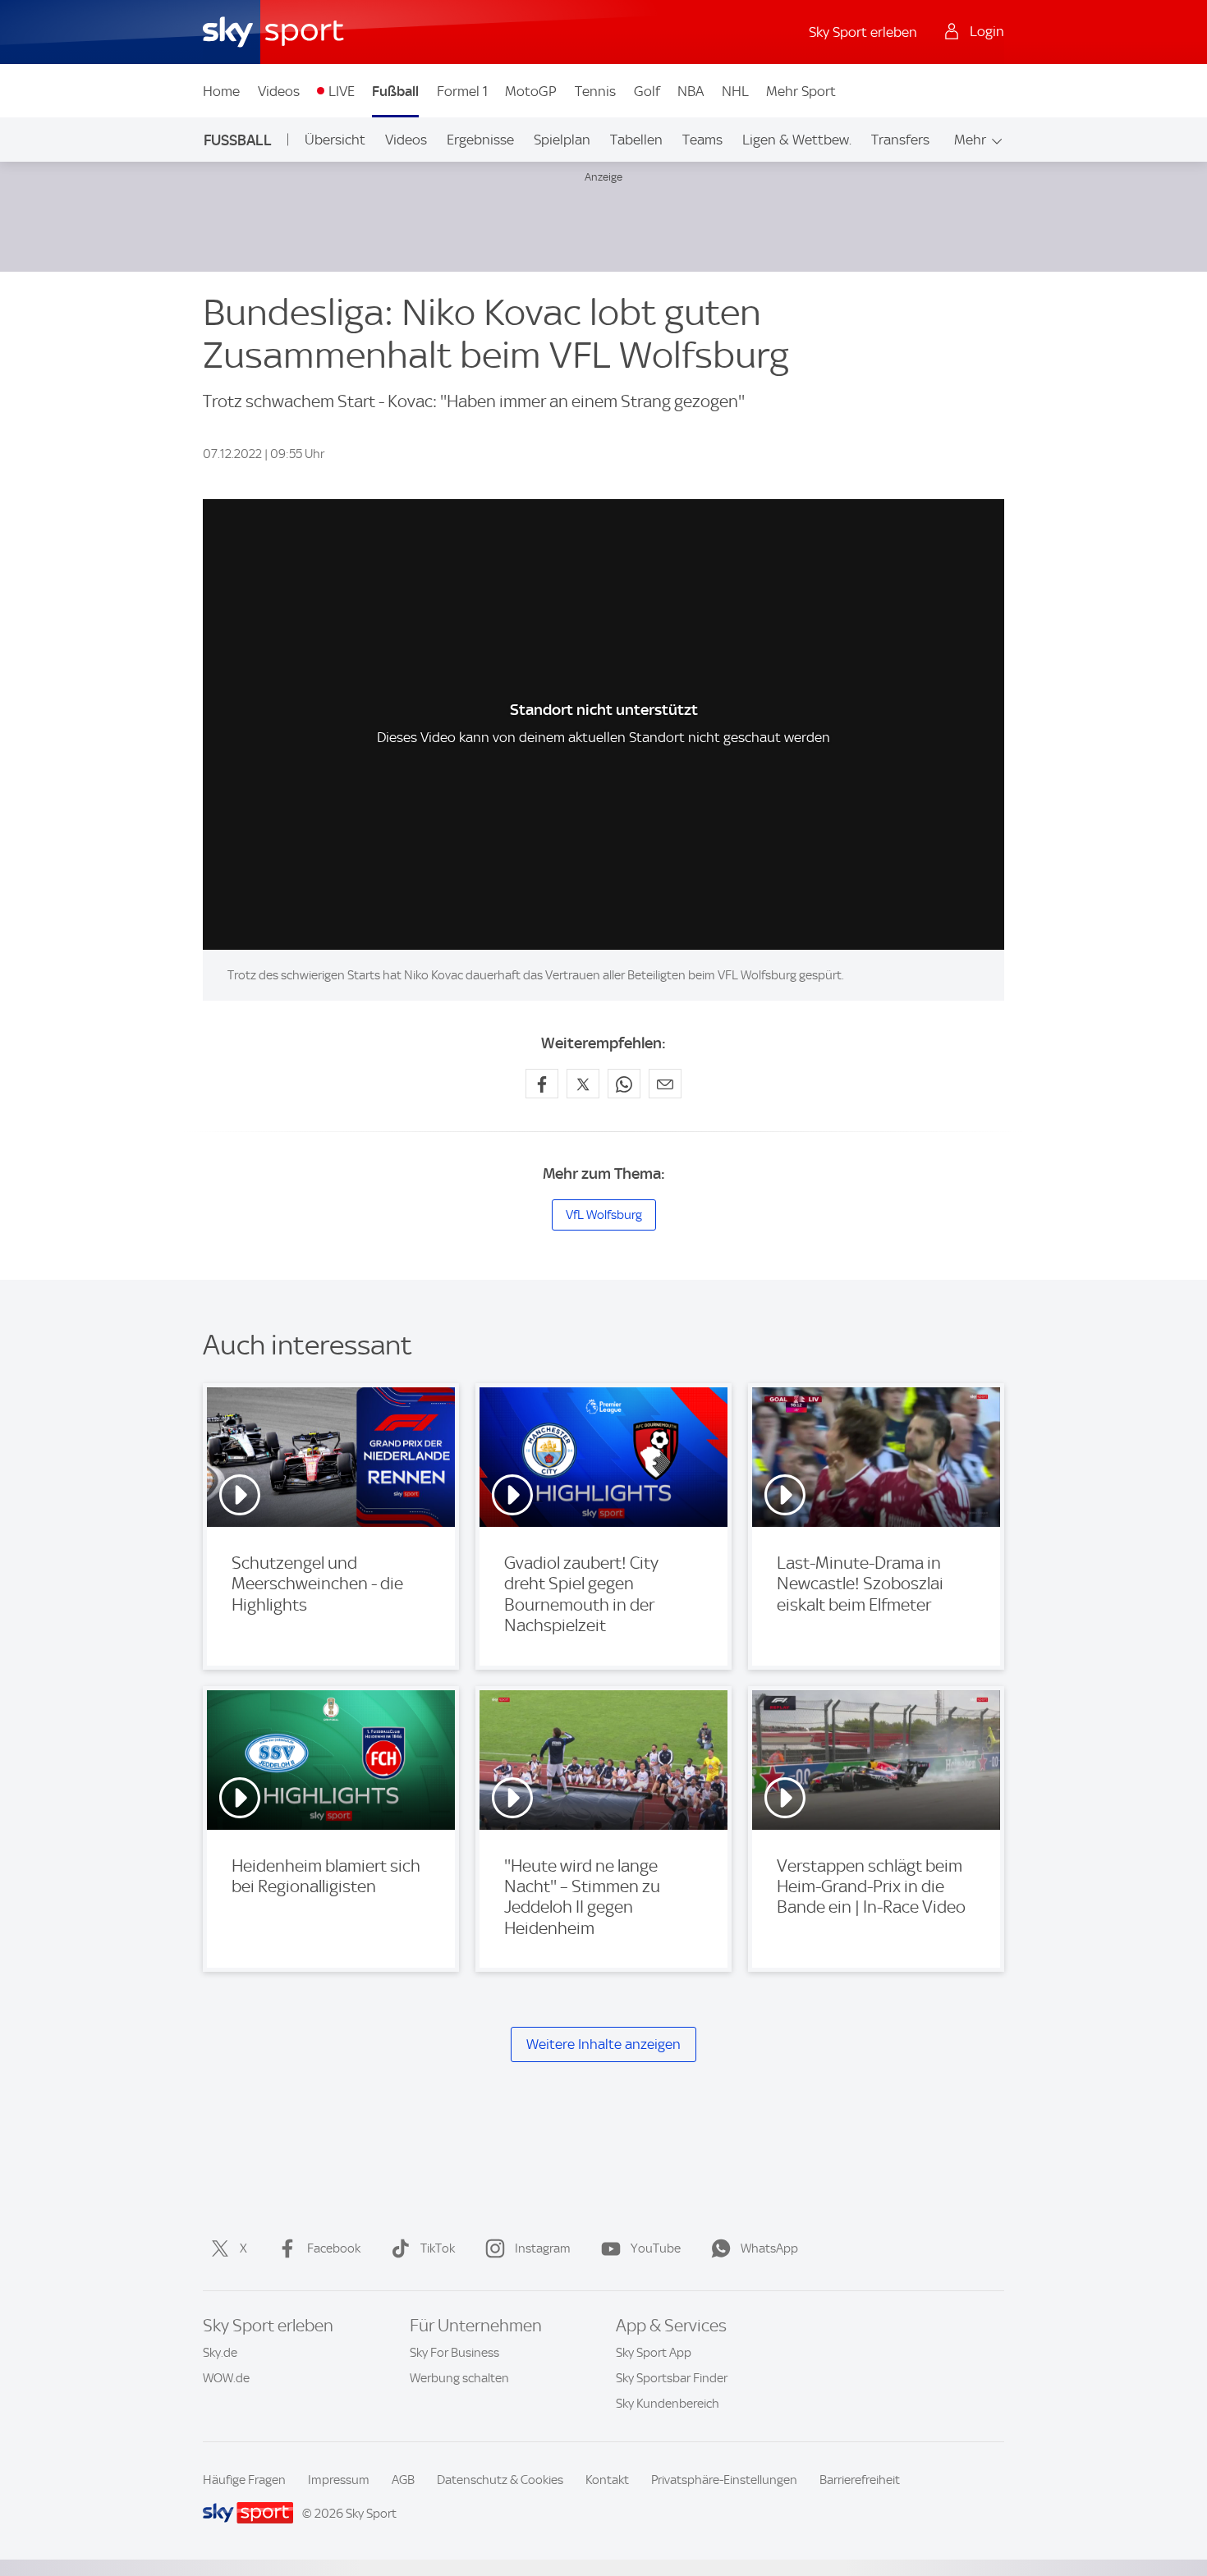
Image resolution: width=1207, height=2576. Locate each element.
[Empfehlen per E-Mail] (665, 1084)
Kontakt (607, 2480)
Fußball (395, 91)
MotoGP (531, 91)
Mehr (970, 140)
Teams (702, 140)
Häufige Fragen (244, 2480)
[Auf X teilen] (583, 1084)
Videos (279, 91)
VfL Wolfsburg (604, 1215)
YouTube (656, 2248)
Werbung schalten (459, 2378)
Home (221, 91)
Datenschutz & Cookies (500, 2480)
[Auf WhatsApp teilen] (624, 1084)
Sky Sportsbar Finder (672, 2378)
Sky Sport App (654, 2353)
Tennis (595, 91)
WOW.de (226, 2378)
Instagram (543, 2248)
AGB (403, 2480)
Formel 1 (462, 91)
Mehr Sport (801, 91)
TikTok (438, 2248)
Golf (647, 91)
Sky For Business (454, 2353)
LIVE (342, 91)
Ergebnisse (480, 140)
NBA (691, 91)
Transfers (900, 140)
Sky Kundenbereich (668, 2404)
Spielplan (562, 140)
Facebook (334, 2248)
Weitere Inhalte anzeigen (603, 2044)
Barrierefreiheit (860, 2480)
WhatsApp (769, 2248)
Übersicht (335, 140)
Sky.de (220, 2353)
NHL (735, 91)
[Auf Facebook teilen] (542, 1084)
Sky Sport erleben (863, 32)
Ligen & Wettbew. (797, 140)
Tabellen (636, 140)
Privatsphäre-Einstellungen (724, 2480)
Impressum (339, 2480)
